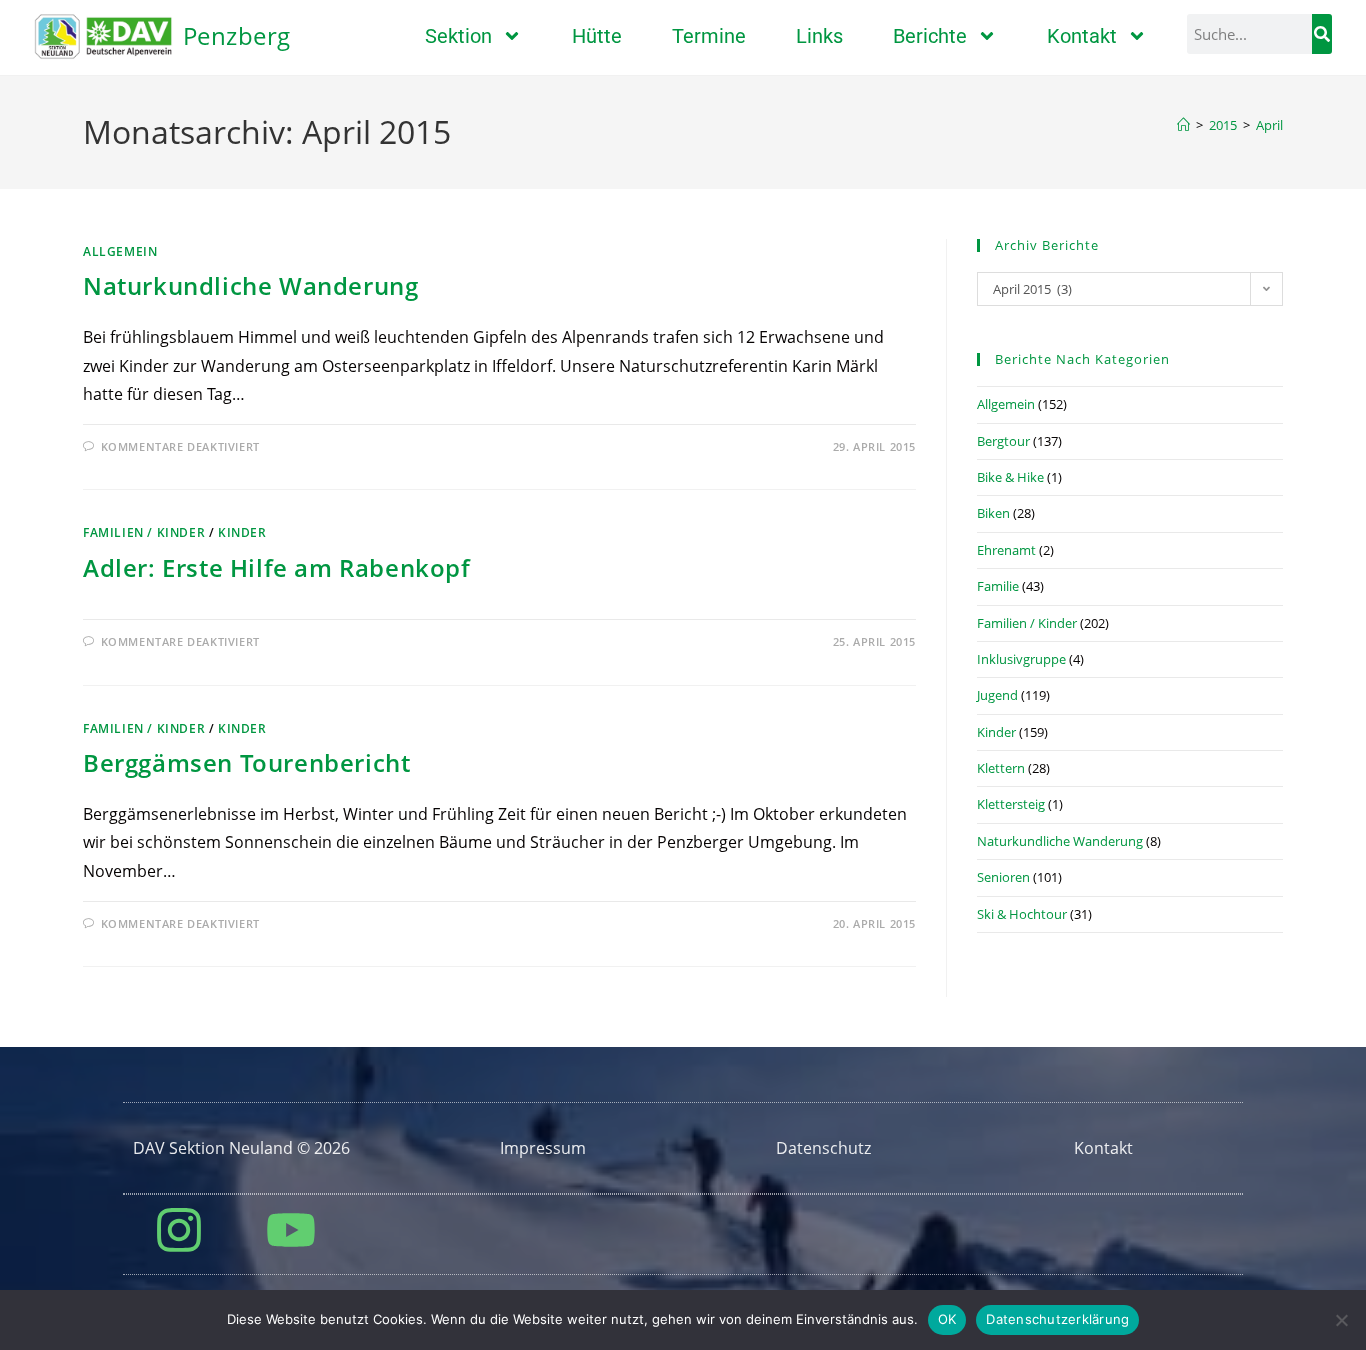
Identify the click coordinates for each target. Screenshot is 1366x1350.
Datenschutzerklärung (1057, 1319)
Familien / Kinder (144, 532)
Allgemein (120, 251)
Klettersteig (1011, 804)
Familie (998, 586)
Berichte (930, 36)
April (1269, 125)
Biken (993, 513)
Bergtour (1003, 441)
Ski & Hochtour (1022, 914)
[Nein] (1341, 1320)
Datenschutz (823, 1148)
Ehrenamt (1006, 550)
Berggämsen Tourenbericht (246, 762)
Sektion (458, 36)
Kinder (242, 532)
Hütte (597, 36)
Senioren (1003, 877)
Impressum (543, 1148)
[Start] (1183, 125)
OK (947, 1319)
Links (819, 36)
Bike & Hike (1010, 477)
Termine (709, 36)
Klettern (1001, 768)
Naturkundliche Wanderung (250, 285)
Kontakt (1082, 36)
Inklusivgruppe (1021, 659)
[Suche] (1322, 34)
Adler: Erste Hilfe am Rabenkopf (277, 567)
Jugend (997, 695)
